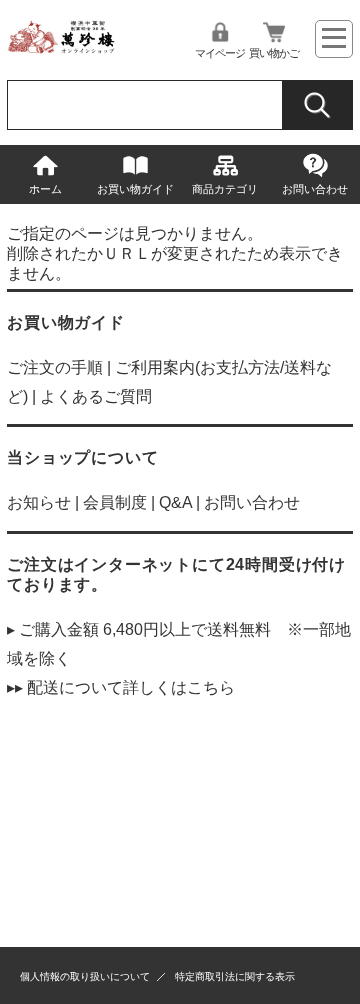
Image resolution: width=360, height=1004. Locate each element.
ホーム (45, 189)
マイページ (220, 53)
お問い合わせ (315, 189)
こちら (211, 687)
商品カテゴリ (225, 189)
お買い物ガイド (135, 189)
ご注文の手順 (55, 367)
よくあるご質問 (96, 396)
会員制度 (115, 502)
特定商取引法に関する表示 (235, 976)
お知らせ (39, 502)
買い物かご (274, 53)
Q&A (175, 502)
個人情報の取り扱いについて (85, 976)
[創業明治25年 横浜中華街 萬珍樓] (64, 48)
